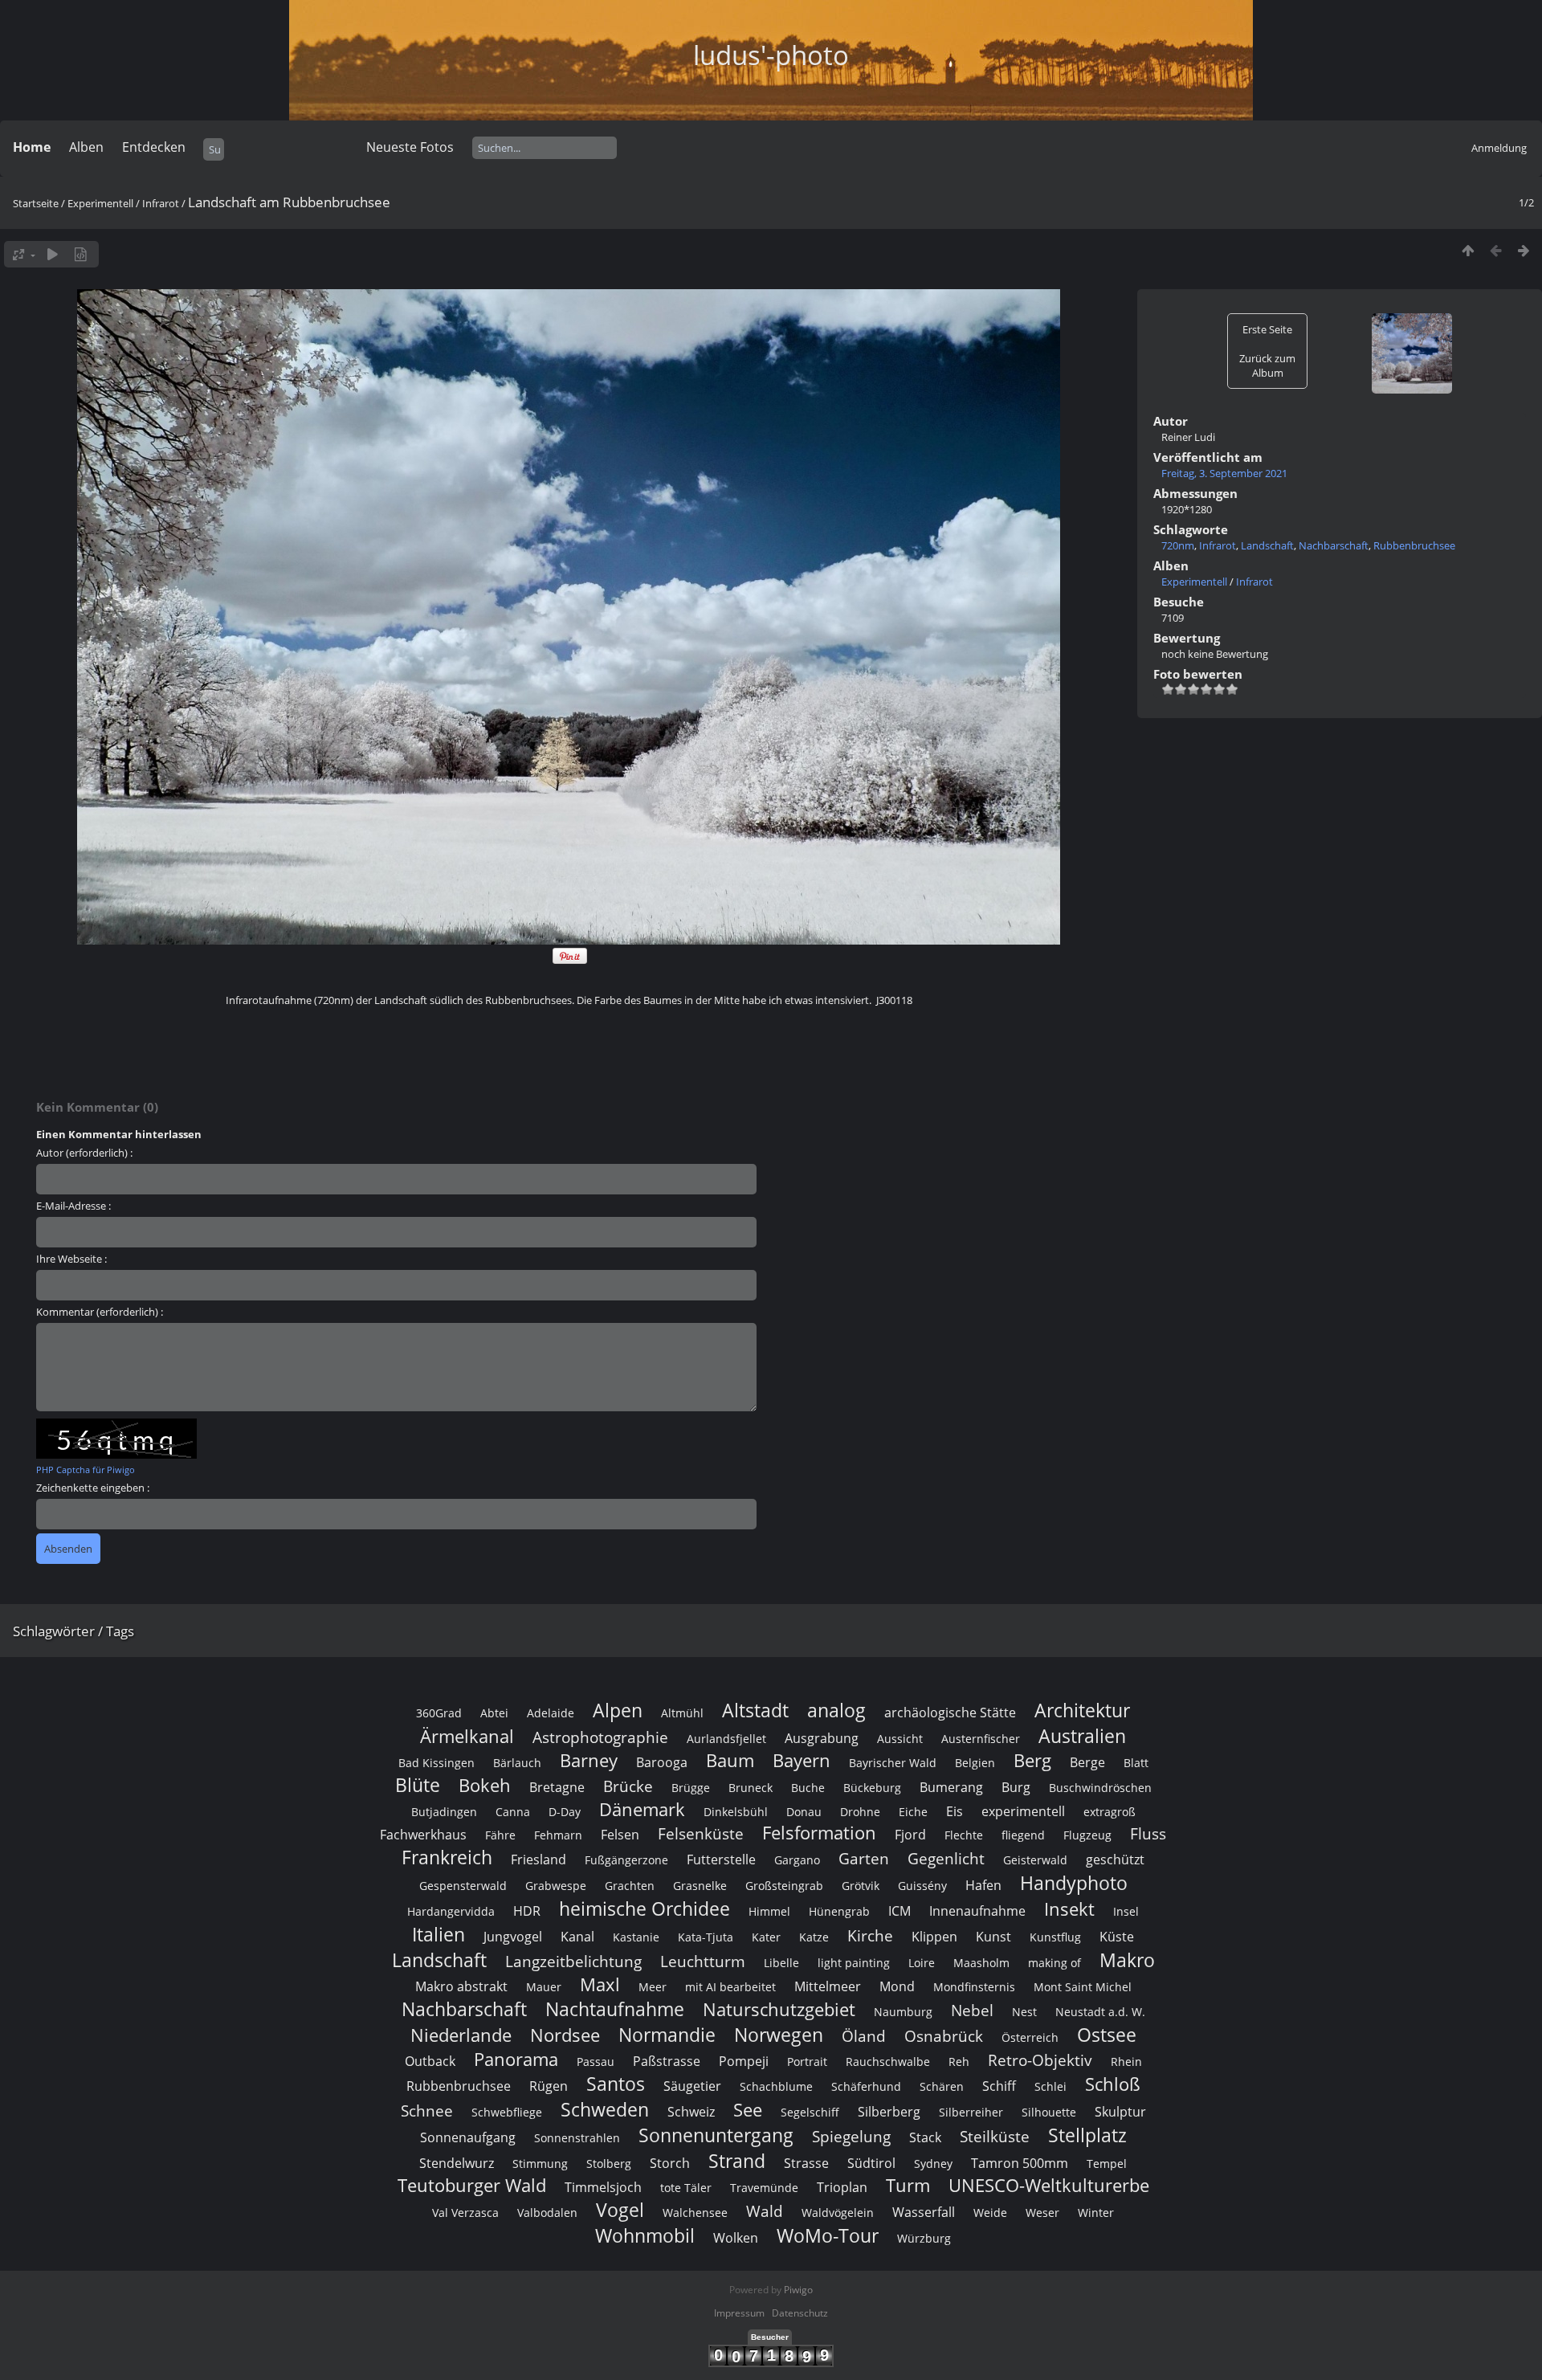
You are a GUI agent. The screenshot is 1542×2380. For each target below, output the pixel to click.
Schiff (999, 2086)
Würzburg (924, 2238)
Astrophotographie (600, 1737)
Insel (1126, 1911)
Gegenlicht (946, 1858)
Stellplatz (1087, 2135)
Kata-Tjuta (706, 1937)
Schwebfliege (507, 2112)
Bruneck (751, 1788)
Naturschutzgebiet (779, 2009)
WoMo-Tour (828, 2235)
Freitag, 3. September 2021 (1224, 473)
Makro (1127, 1960)
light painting (854, 1963)
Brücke (628, 1786)
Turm (908, 2185)
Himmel (769, 1911)
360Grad (439, 1713)
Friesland (538, 1860)
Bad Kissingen (436, 1763)
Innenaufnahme (977, 1911)
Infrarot (161, 203)
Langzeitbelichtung (573, 1961)
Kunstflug (1055, 1937)
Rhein (1126, 2062)
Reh (959, 2062)
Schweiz (691, 2112)
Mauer (544, 1987)
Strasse (806, 2163)
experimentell (1023, 1811)
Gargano (797, 1860)
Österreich (1030, 2037)
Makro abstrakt (461, 1986)
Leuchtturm (703, 1961)
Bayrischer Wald (893, 1763)
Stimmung (540, 2164)
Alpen (618, 1710)
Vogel (620, 2210)
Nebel (972, 2010)
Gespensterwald (463, 1886)
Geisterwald (1035, 1860)
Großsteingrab (784, 1886)
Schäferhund (866, 2086)
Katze (814, 1937)
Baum (730, 1760)
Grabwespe (556, 1886)
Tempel (1107, 2164)
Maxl (600, 1984)
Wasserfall (924, 2212)
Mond (897, 1986)
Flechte (964, 1835)
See (748, 2110)
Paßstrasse (667, 2061)
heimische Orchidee (645, 1908)
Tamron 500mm (1020, 2163)
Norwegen (779, 2035)
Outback (430, 2061)
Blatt (1136, 1763)
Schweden (605, 2109)
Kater (766, 1937)
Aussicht (900, 1739)
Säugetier (692, 2086)
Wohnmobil (645, 2235)
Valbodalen (547, 2213)
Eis (955, 1811)
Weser (1042, 2213)
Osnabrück (944, 2036)
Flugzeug (1087, 1835)
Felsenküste (701, 1833)
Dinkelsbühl (736, 1812)
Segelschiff (810, 2112)
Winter (1096, 2213)
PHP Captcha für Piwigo (86, 1470)
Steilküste (995, 2136)
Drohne (860, 1812)
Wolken (736, 2238)
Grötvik (861, 1886)
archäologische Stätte (950, 1713)
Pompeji (744, 2061)
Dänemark (642, 1809)
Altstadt (755, 1710)
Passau (596, 2062)
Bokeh (485, 1785)
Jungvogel (513, 1937)
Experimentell (100, 203)
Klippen (934, 1937)
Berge (1087, 1762)
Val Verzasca (465, 2213)
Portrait (807, 2062)
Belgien (975, 1763)
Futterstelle (721, 1860)
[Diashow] (53, 254)
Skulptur (1120, 2112)
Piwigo (798, 2290)
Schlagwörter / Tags (73, 1631)
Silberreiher (971, 2112)
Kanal (577, 1937)
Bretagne (557, 1787)
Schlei (1050, 2086)
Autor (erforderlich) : (84, 1153)
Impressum (739, 2313)
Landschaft (1267, 545)
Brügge (691, 1788)
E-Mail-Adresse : (73, 1206)
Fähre (500, 1835)
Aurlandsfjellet (726, 1739)
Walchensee (695, 2213)
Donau (804, 1812)
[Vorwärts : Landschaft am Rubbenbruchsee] (1524, 250)
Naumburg (903, 2012)
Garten (864, 1858)
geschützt (1115, 1860)
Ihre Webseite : (71, 1259)
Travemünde (764, 2188)
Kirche (870, 1935)
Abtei (494, 1713)
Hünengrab (839, 1911)
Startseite (36, 203)
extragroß (1110, 1812)
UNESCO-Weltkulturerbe (1049, 2185)
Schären (942, 2086)
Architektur (1082, 1710)
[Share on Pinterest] (570, 961)
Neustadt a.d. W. (1100, 2012)
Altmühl (682, 1713)
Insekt (1069, 1909)
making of (1055, 1963)
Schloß (1113, 2084)
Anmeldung (1499, 148)
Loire (922, 1963)
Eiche (913, 1812)
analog (836, 1710)
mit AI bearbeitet (730, 1987)
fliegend (1023, 1835)
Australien (1082, 1736)
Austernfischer (981, 1739)
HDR (527, 1911)
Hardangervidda (451, 1911)
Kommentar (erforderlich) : (100, 1312)
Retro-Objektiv (1040, 2060)
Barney (589, 1760)
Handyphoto (1074, 1883)
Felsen (620, 1835)
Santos (616, 2084)
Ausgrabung (822, 1738)
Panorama (516, 2059)
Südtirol (871, 2163)
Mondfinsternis (974, 1987)
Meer (653, 1987)
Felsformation (819, 1833)
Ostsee (1107, 2035)
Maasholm (981, 1963)
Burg (1016, 1787)
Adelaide (551, 1713)
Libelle (781, 1963)
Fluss (1148, 1833)
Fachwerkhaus (423, 1835)
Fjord (910, 1835)
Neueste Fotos (410, 147)
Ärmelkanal (467, 1736)
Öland (864, 2036)
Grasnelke (700, 1886)
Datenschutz (800, 2313)
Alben (86, 147)
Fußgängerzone (626, 1860)
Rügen (549, 2086)
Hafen (983, 1885)
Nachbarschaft (1334, 545)
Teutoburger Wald (472, 2185)
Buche (808, 1788)
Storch (670, 2163)
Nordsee (565, 2035)
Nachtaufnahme (615, 2009)
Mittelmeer (828, 1986)
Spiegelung (851, 2136)
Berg (1032, 1760)
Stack (925, 2137)
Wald (765, 2211)
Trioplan (842, 2187)
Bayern (802, 1760)
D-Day (565, 1812)
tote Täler (686, 2188)
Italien (439, 1934)
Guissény (922, 1886)
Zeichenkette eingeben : (93, 1488)
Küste (1117, 1937)
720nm (1178, 545)
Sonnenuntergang (716, 2135)
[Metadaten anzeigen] (81, 254)
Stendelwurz (457, 2163)
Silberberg (889, 2112)
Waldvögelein (838, 2213)
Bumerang (951, 1787)
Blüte (418, 1785)
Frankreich (447, 1857)
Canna (513, 1812)
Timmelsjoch (603, 2187)
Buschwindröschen (1100, 1788)
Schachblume (776, 2086)
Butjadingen (444, 1812)
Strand (737, 2161)
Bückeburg (872, 1788)
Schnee (427, 2111)
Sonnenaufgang (468, 2137)
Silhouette (1049, 2112)
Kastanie (636, 1937)
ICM (899, 1911)
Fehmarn (558, 1835)
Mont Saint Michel (1083, 1987)
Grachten (630, 1886)
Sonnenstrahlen (577, 2138)
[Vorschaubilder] (1468, 250)
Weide (990, 2213)
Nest (1024, 2012)
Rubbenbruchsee (1414, 545)
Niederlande (461, 2035)
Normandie (667, 2035)
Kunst (993, 1937)
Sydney (933, 2164)
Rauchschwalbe (888, 2062)
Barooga (662, 1762)
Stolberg (609, 2164)
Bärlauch (517, 1763)
